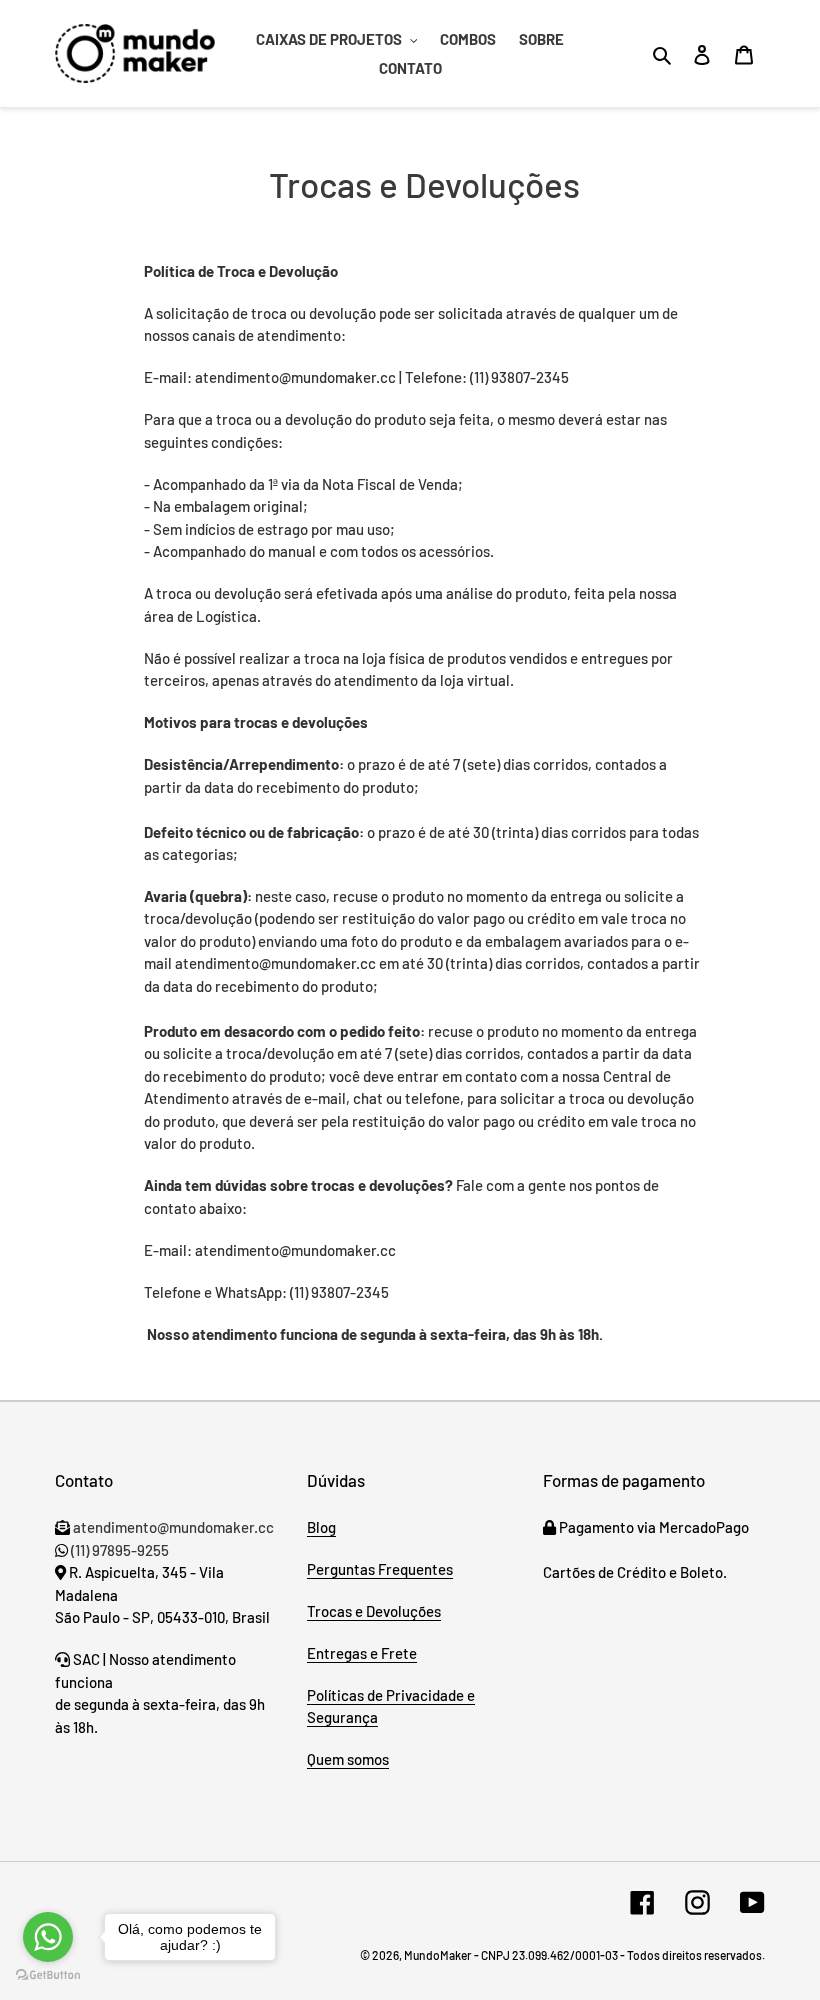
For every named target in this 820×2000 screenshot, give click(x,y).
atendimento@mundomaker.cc (172, 1527)
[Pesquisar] (663, 54)
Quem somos (348, 1759)
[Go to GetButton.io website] (48, 1977)
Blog (321, 1527)
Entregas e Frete (362, 1653)
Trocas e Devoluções (374, 1611)
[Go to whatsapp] (48, 1937)
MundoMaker (437, 1955)
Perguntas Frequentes (380, 1569)
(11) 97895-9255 (120, 1550)
